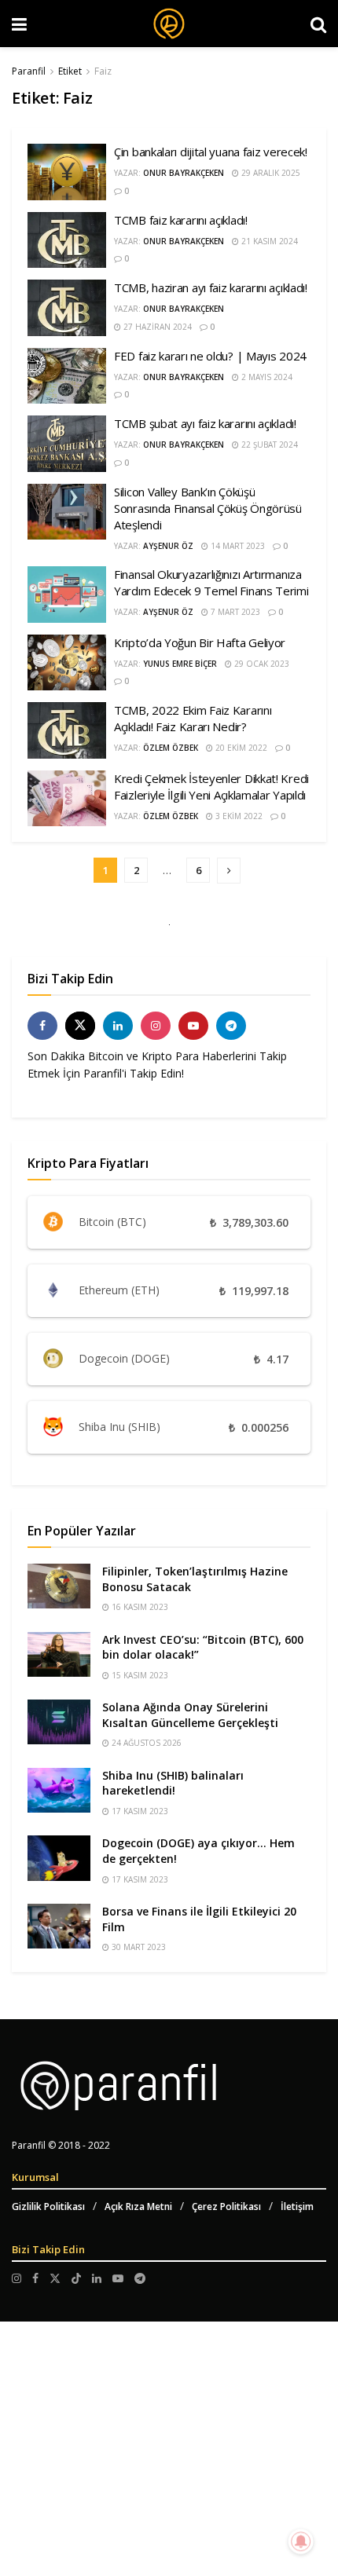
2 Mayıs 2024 (266, 377)
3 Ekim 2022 (238, 816)
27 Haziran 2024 (156, 327)
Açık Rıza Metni (138, 2206)
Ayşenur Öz (168, 546)
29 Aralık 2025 (270, 173)
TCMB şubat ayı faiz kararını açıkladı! (205, 423)
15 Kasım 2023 (139, 1675)
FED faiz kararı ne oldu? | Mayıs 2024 (210, 356)
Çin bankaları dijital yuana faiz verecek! (211, 152)
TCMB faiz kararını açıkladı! (181, 220)
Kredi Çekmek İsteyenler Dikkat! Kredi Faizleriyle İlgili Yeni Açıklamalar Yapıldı (211, 787)
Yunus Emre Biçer (180, 664)
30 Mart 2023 (138, 1947)
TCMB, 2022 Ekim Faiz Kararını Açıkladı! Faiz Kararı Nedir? (193, 718)
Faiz (103, 71)
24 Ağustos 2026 (145, 1743)
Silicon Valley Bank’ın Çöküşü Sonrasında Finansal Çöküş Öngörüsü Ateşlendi (208, 508)
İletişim (297, 2206)
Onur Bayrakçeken (184, 173)
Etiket (70, 71)
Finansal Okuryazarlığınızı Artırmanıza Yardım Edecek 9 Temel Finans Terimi (211, 582)
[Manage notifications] (301, 2541)
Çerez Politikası (226, 2206)
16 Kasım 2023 (139, 1607)
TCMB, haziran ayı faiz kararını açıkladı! (211, 287)
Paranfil (29, 71)
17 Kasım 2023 (139, 1811)
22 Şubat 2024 (268, 445)
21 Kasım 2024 (268, 241)
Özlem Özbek (171, 748)
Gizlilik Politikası (48, 2206)
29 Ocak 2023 (261, 664)
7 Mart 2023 (234, 612)
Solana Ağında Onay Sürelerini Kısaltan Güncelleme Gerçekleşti (190, 1715)
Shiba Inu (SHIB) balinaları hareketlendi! (173, 1783)
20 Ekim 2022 (240, 748)
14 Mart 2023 (237, 546)
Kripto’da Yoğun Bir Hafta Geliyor (200, 642)
